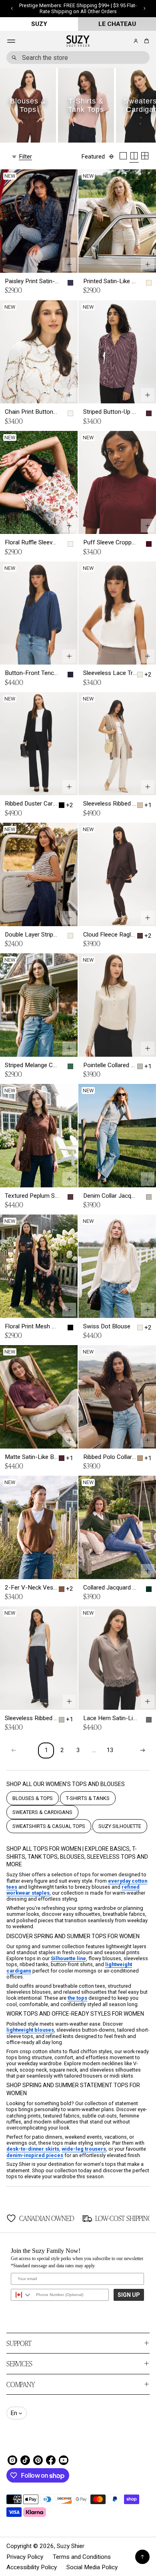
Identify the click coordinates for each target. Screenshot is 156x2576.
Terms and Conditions (82, 2557)
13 (110, 1750)
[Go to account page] (136, 41)
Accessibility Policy (32, 2567)
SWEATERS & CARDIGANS (42, 1812)
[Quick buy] (69, 264)
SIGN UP (129, 2295)
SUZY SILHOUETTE (120, 1826)
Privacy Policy (25, 2557)
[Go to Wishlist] (125, 42)
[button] (145, 41)
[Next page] (142, 1750)
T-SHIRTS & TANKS (88, 1798)
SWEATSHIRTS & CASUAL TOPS (49, 1826)
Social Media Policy (92, 2567)
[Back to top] (142, 2557)
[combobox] (78, 58)
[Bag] (145, 41)
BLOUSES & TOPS (33, 1798)
